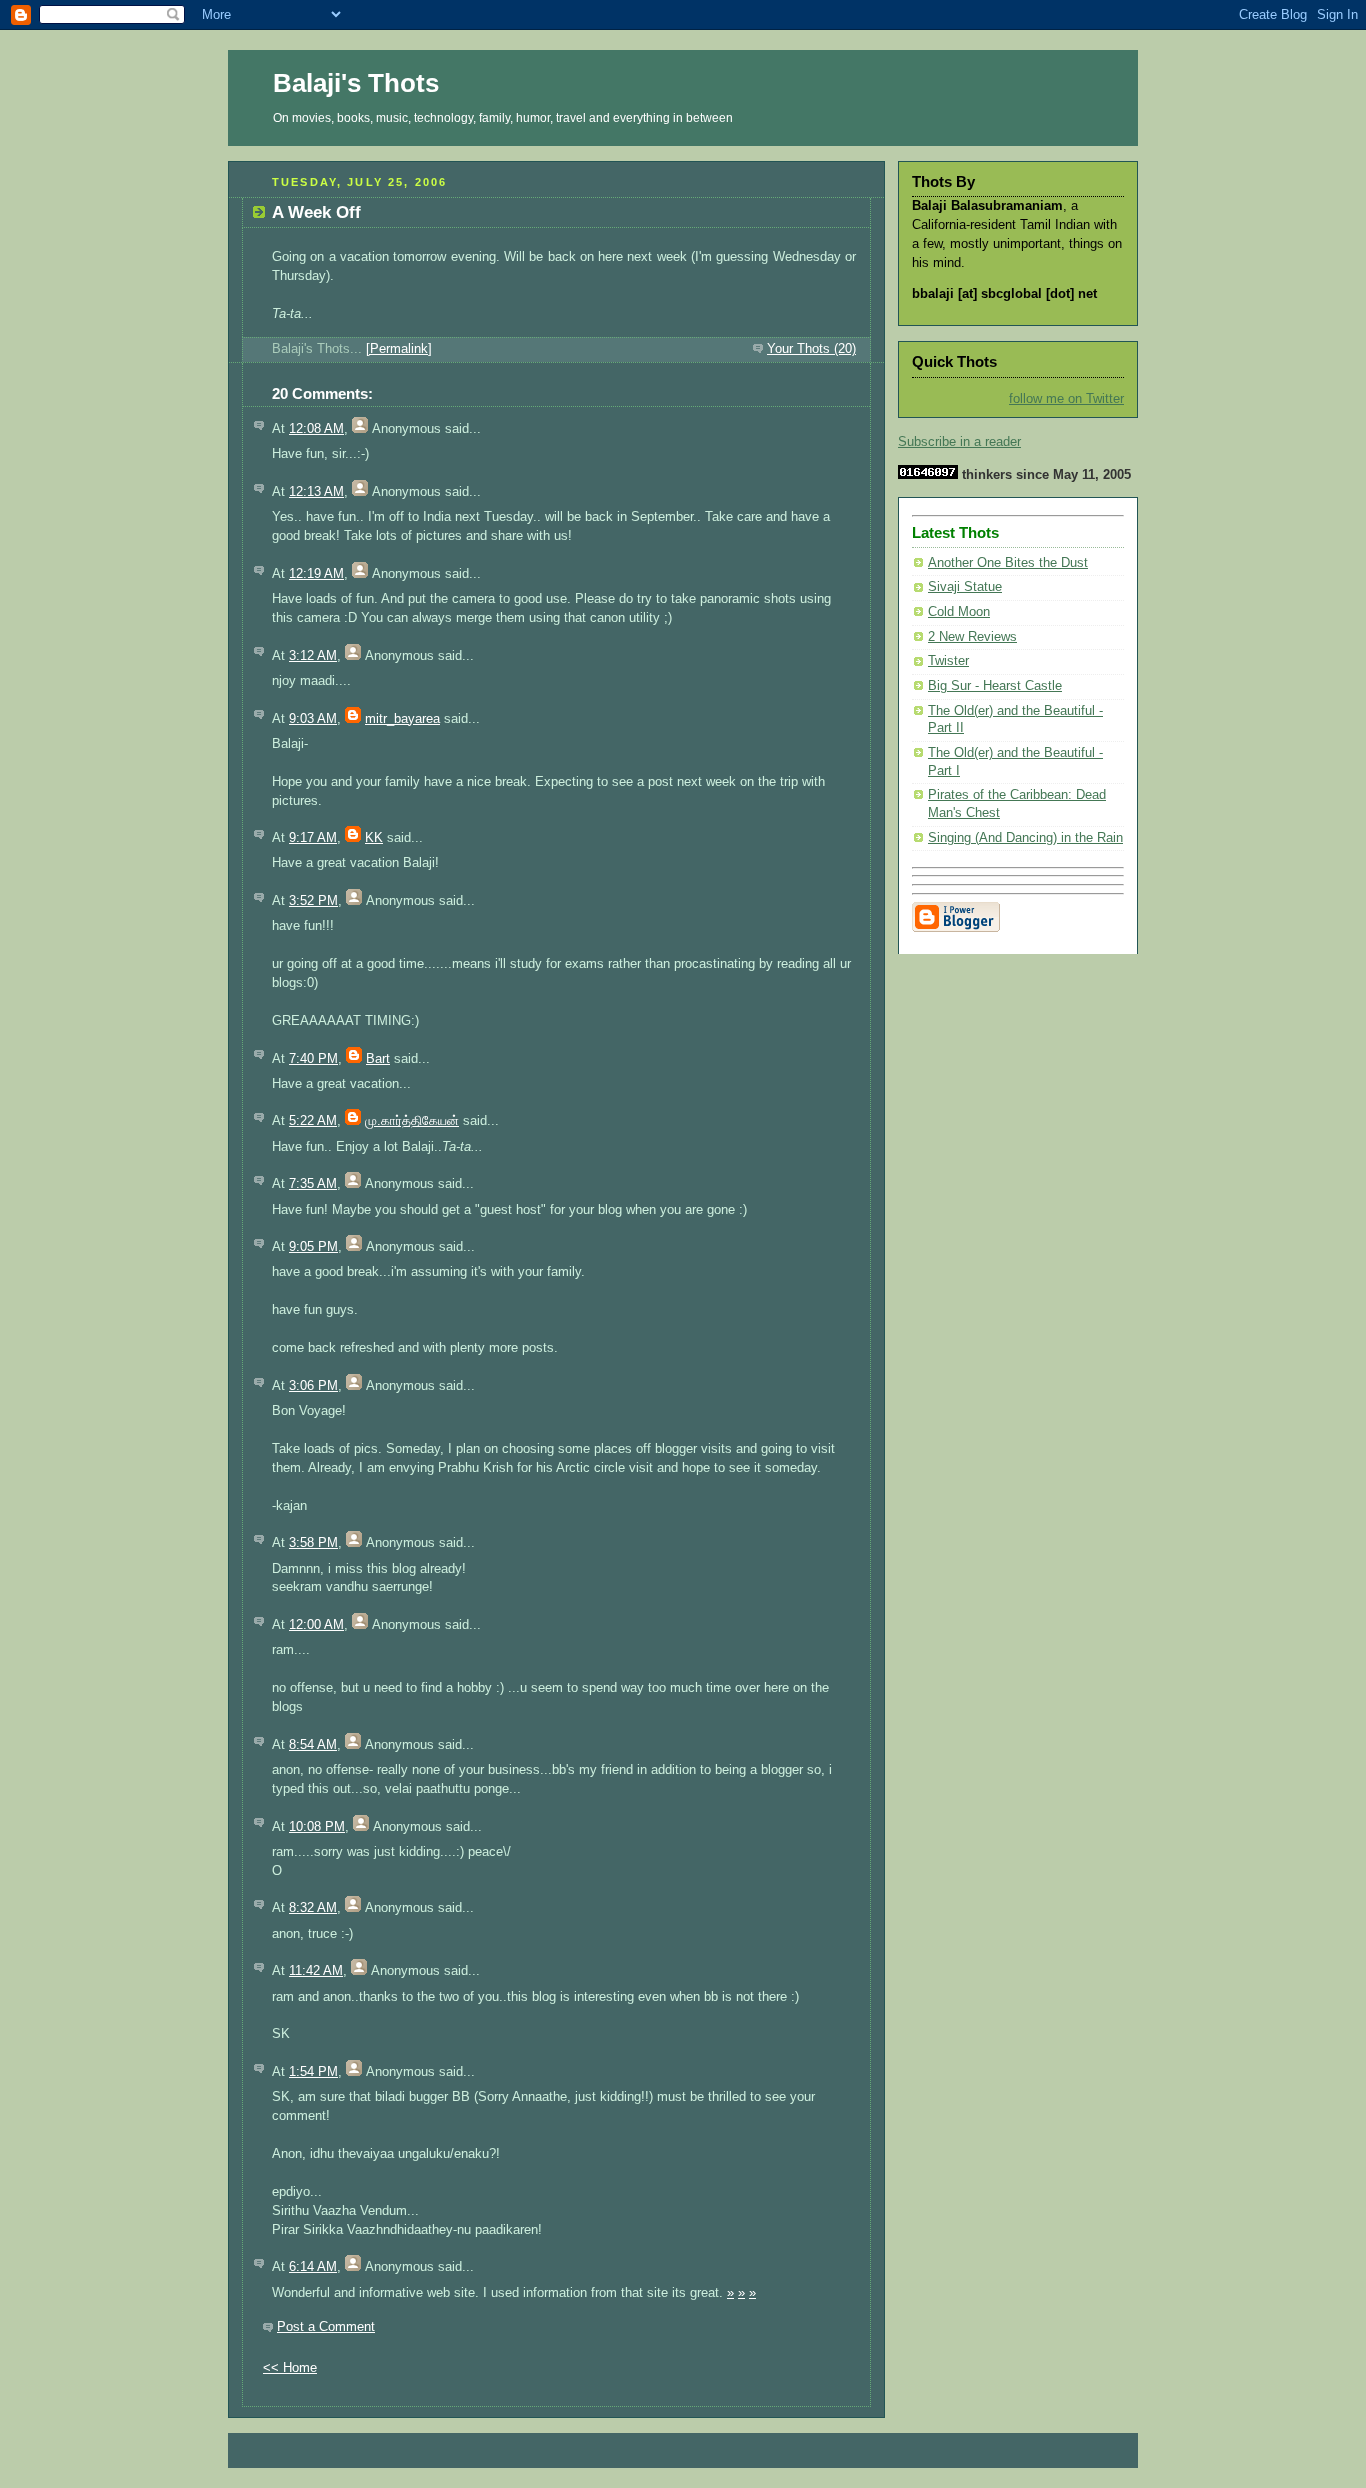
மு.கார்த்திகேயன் (412, 1121)
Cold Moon (959, 612)
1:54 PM (313, 2072)
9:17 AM (313, 838)
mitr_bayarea (402, 719)
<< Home (290, 2368)
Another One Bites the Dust (1008, 563)
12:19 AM (316, 574)
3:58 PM (313, 1543)
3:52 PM (313, 901)
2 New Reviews (972, 637)
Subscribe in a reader (959, 442)
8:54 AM (313, 1745)
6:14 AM (313, 2267)
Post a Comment (326, 2327)
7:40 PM (313, 1059)
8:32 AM (313, 1908)
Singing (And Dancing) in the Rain (1025, 838)
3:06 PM (313, 1386)
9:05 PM (313, 1247)
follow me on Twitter (1066, 399)
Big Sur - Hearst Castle (995, 686)
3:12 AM (313, 656)
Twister (948, 661)
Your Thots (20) (811, 349)
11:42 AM (316, 1971)
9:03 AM (313, 719)
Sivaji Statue (965, 587)
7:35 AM (313, 1184)
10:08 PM (317, 1827)
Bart (378, 1059)
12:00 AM (316, 1625)
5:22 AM (313, 1121)
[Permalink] (399, 349)
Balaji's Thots (356, 83)
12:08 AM (316, 429)
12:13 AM (316, 492)
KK (374, 838)
